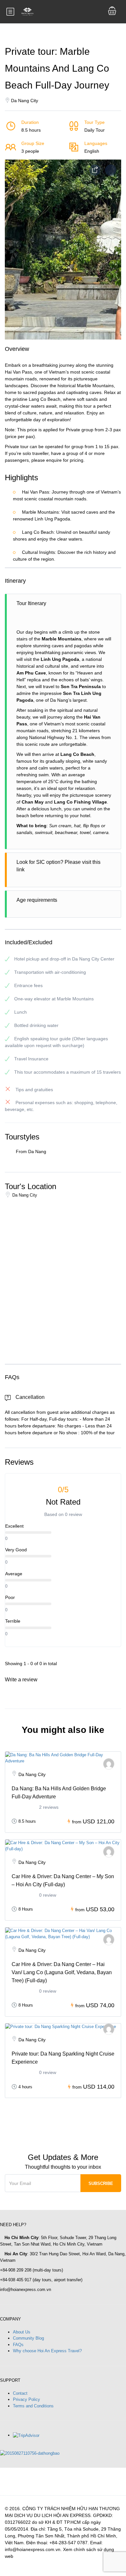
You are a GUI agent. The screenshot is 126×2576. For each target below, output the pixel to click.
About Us (22, 2332)
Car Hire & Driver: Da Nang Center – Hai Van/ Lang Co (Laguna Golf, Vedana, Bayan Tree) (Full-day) (62, 1972)
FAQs (18, 2345)
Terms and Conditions (33, 2406)
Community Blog (28, 2338)
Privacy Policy (26, 2399)
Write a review (22, 1680)
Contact (20, 2393)
